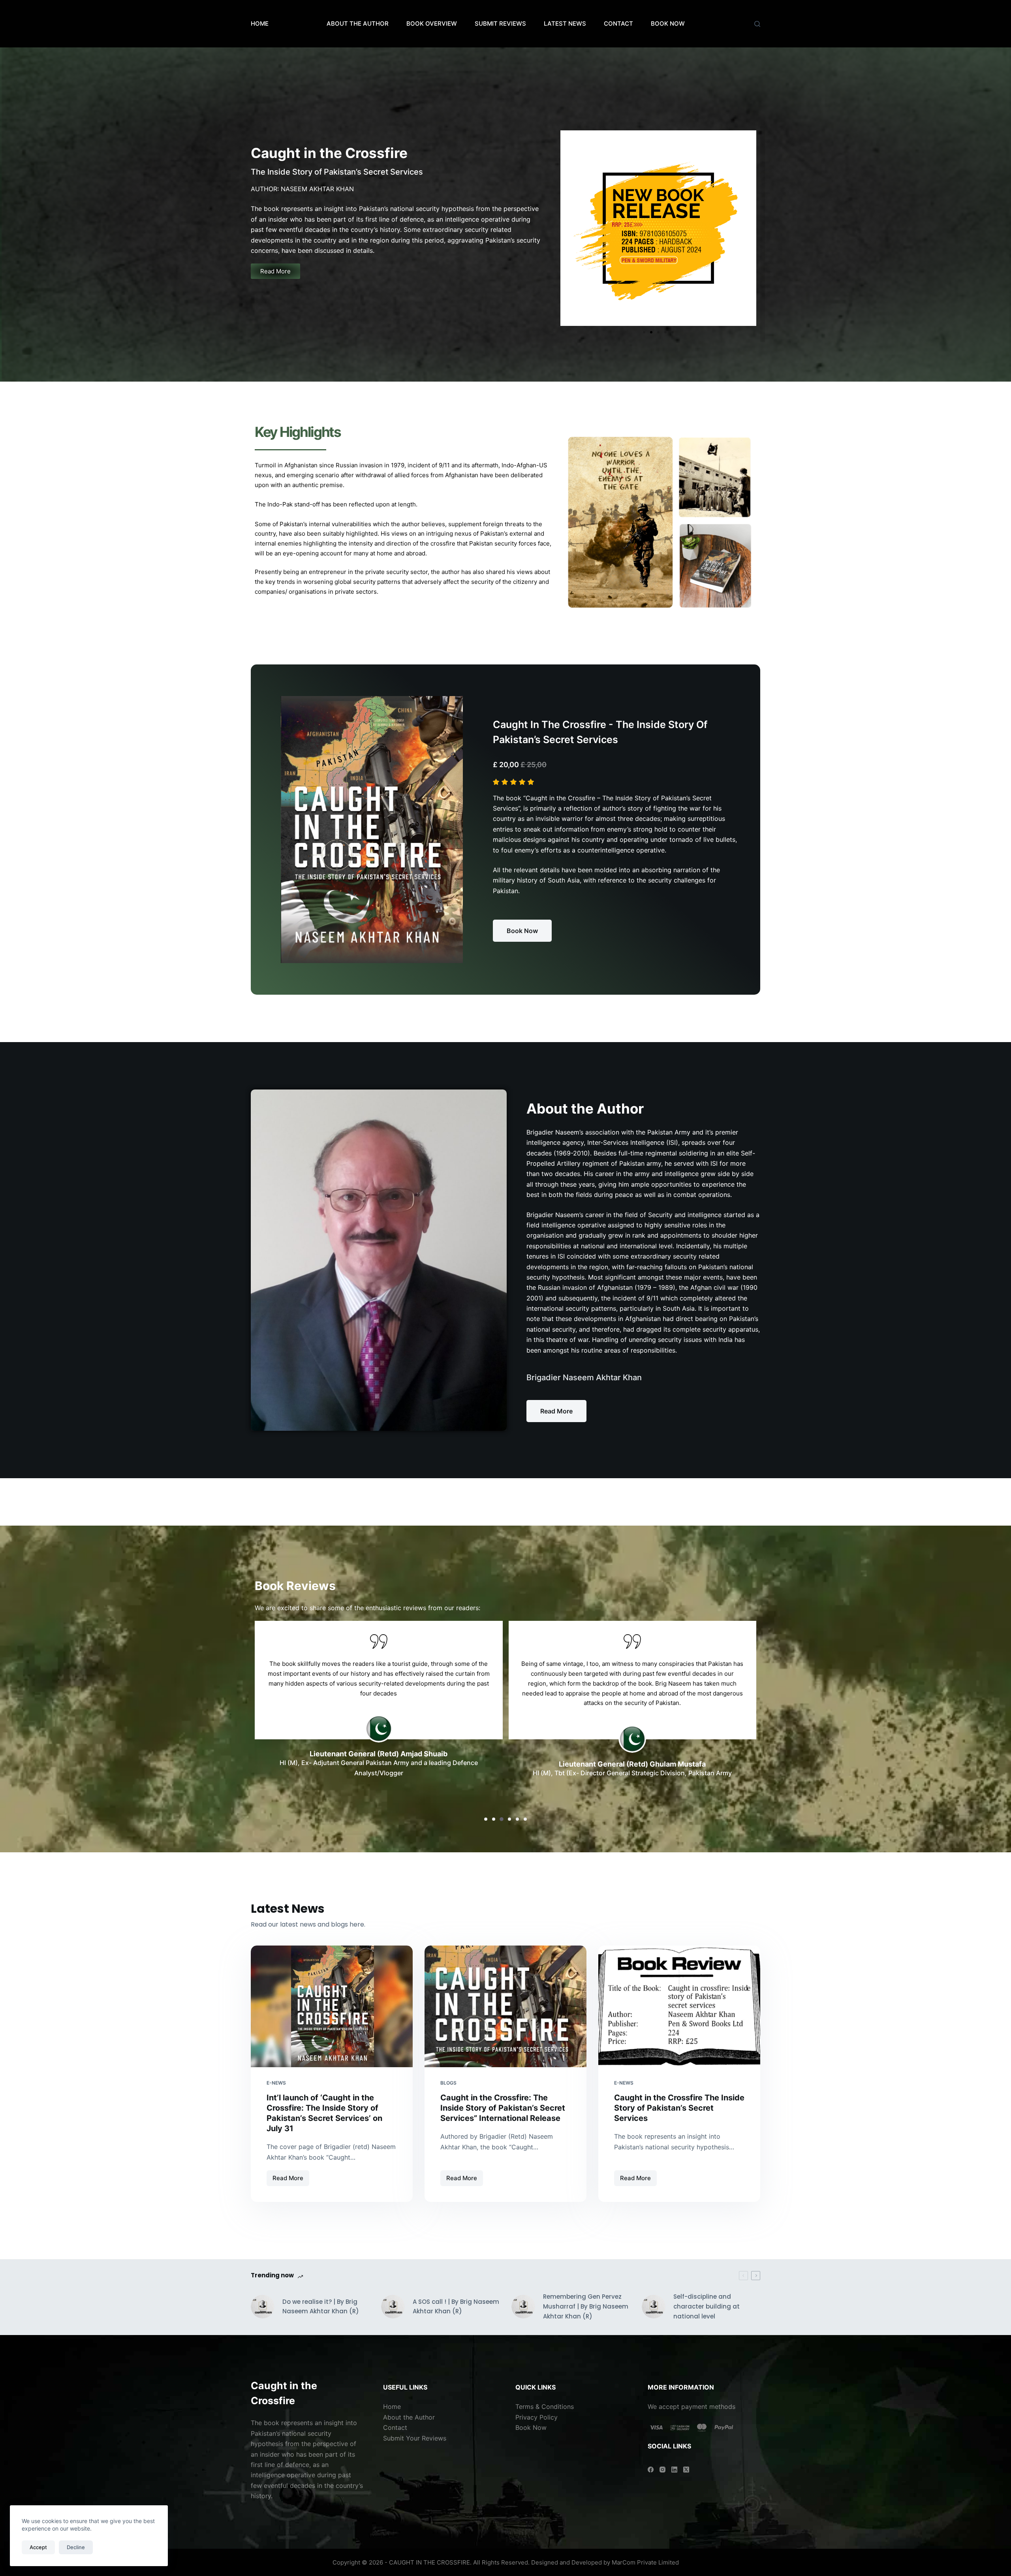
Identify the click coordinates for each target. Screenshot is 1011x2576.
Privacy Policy (537, 2417)
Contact (396, 2427)
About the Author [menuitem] (358, 24)
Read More (291, 2176)
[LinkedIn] (674, 2470)
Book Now (531, 2427)
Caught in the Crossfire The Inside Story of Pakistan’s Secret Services (679, 2108)
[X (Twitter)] (686, 2470)
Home (260, 24)
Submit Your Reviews (415, 2438)
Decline (76, 2547)
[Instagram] (662, 2470)
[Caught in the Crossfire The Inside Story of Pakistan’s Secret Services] (679, 2006)
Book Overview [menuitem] (432, 24)
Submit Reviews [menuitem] (500, 24)
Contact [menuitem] (618, 24)
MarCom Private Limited (645, 2562)
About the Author (409, 2417)
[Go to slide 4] (665, 332)
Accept (38, 2547)
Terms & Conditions (545, 2407)
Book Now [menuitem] (668, 24)
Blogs (448, 2083)
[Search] (757, 24)
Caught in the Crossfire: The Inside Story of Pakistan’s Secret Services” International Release (503, 2108)
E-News (276, 2083)
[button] (486, 1819)
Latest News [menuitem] (565, 24)
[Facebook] (651, 2470)
